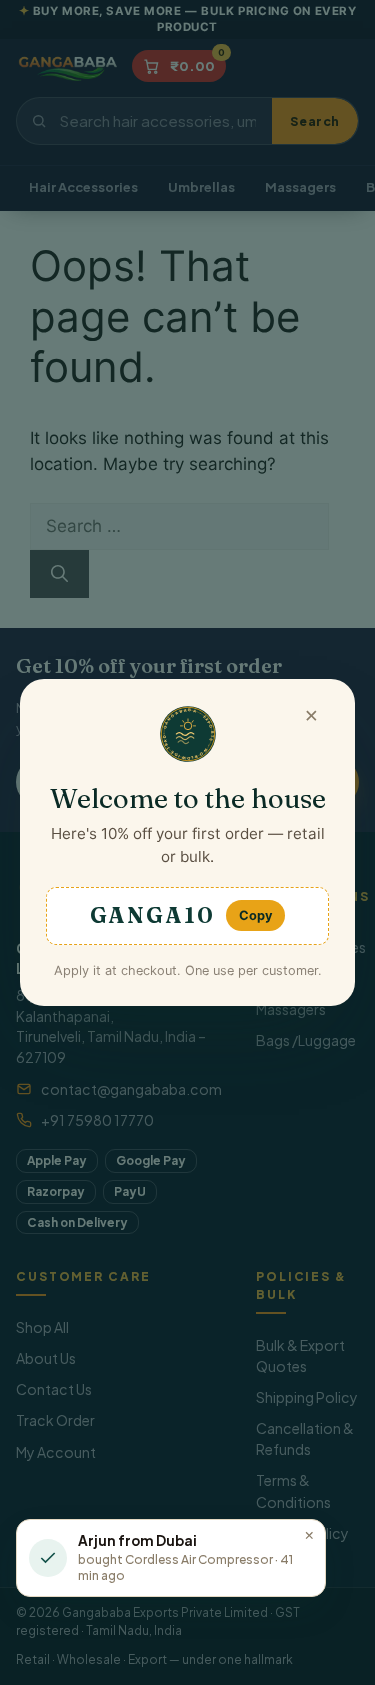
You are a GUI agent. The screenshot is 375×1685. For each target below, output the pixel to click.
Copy (256, 915)
